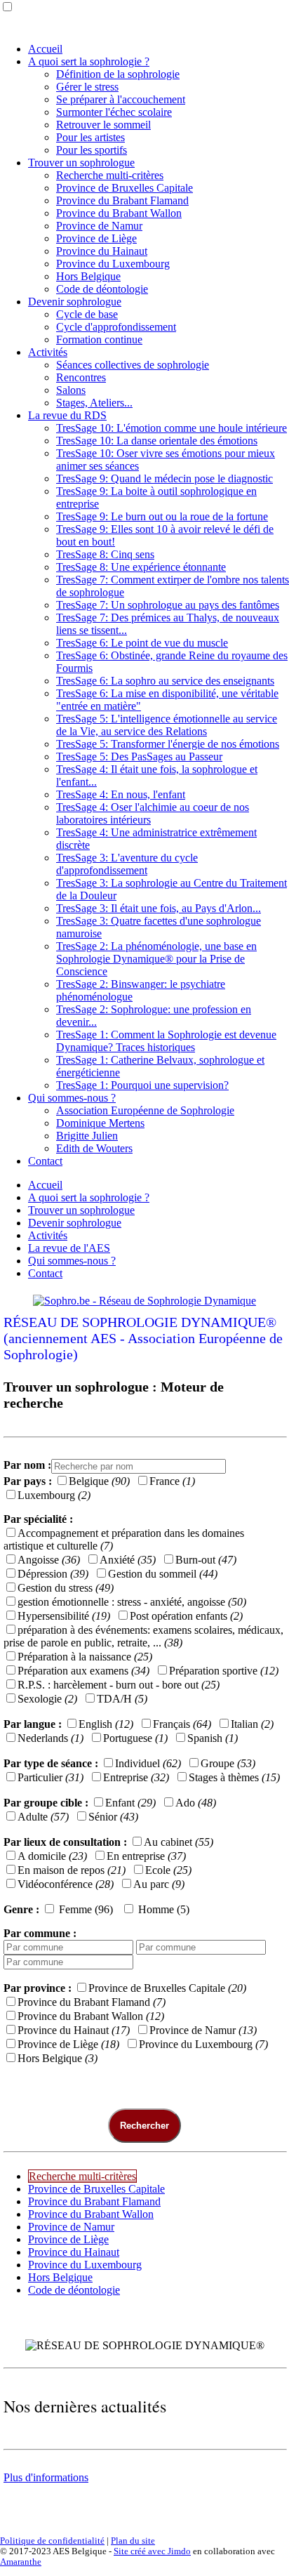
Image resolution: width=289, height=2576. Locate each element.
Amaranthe (21, 2562)
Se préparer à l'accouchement (121, 99)
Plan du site (133, 2541)
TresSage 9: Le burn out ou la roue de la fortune (162, 516)
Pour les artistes (90, 137)
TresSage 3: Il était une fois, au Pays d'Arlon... (159, 908)
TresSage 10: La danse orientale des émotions (157, 441)
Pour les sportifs (92, 150)
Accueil (45, 49)
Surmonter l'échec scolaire (114, 112)
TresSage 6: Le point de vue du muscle (142, 643)
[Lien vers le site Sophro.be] (144, 1301)
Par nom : (27, 1465)
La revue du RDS (67, 415)
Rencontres (81, 377)
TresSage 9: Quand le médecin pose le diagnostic (164, 478)
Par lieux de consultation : (65, 1842)
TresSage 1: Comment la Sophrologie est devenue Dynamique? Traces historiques (166, 1041)
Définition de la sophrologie (118, 74)
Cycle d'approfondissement (116, 327)
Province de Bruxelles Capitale (125, 188)
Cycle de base (87, 314)
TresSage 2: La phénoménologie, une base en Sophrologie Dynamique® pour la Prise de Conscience (156, 959)
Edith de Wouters (94, 1148)
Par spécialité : (38, 1519)
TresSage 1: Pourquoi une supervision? (142, 1085)
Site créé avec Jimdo (152, 2551)
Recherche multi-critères (110, 175)
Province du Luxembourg (113, 264)
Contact (45, 1161)
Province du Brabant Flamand (122, 200)
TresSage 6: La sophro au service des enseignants (165, 681)
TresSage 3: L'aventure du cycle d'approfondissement (127, 864)
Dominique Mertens (100, 1123)
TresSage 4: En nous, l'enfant (121, 794)
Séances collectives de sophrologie (133, 365)
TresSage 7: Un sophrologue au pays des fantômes (168, 605)
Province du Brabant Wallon (119, 213)
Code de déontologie (102, 289)
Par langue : (33, 1724)
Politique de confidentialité (52, 2541)
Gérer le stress (87, 87)
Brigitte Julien (87, 1136)
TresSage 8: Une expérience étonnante (141, 567)
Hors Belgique (88, 276)
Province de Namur (99, 226)
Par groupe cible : (46, 1803)
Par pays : (29, 1481)
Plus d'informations (46, 2477)
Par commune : (40, 1933)
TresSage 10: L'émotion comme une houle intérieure (172, 428)
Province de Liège (96, 238)
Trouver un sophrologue (81, 163)
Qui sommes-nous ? (72, 1098)
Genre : (21, 1909)
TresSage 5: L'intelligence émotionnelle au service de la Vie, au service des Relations (167, 725)
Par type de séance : (51, 1763)
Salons (71, 390)
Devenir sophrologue (75, 302)
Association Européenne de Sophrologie (145, 1110)
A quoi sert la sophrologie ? (89, 61)
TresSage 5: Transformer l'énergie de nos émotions (168, 744)
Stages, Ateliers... (94, 403)
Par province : (38, 1988)
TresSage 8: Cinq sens (105, 554)
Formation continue (99, 339)
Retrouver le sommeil (103, 125)
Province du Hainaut (102, 251)
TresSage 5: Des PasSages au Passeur (139, 757)
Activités (48, 352)
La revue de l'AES (69, 1248)
